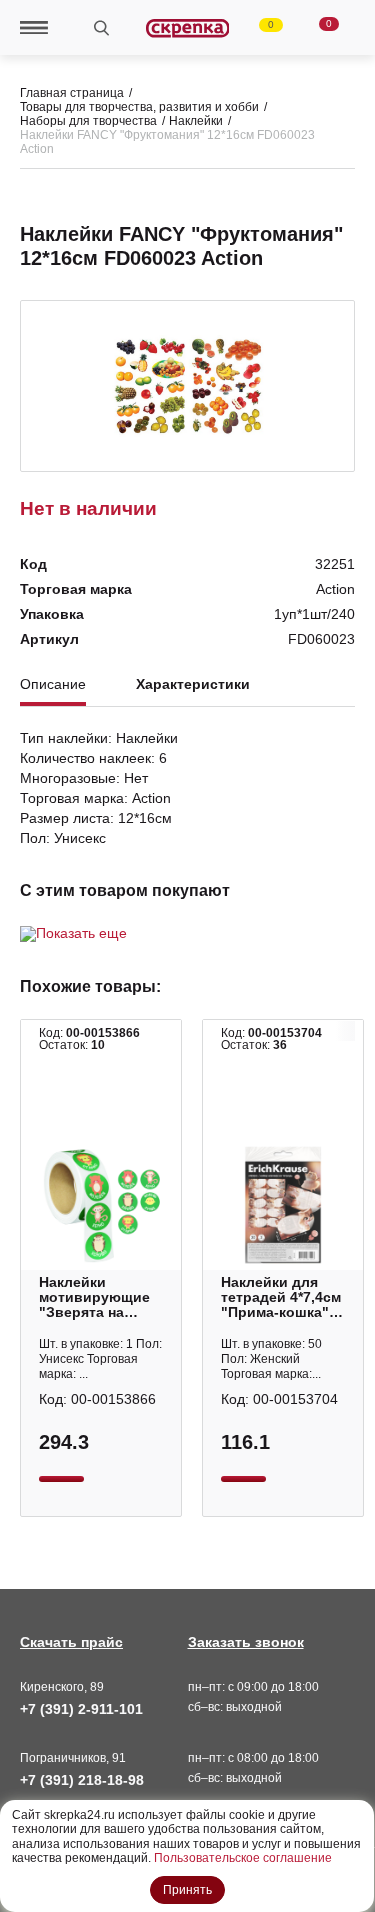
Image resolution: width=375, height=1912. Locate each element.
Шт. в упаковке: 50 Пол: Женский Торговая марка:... (271, 1359)
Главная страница (72, 93)
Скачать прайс (71, 1642)
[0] (259, 28)
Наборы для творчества (88, 121)
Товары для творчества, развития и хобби (139, 107)
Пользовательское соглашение (243, 1858)
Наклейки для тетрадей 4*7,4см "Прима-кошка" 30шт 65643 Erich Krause (281, 1297)
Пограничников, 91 (73, 1758)
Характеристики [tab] (193, 684)
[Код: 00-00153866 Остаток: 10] (101, 1205)
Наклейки (196, 121)
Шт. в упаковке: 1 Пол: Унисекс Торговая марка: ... (100, 1359)
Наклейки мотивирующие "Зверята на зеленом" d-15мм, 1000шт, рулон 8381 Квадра (101, 1297)
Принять (187, 1890)
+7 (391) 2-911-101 (81, 1709)
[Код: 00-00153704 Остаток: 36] (283, 1205)
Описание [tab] (53, 684)
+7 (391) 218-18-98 (82, 1780)
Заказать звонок (246, 1642)
